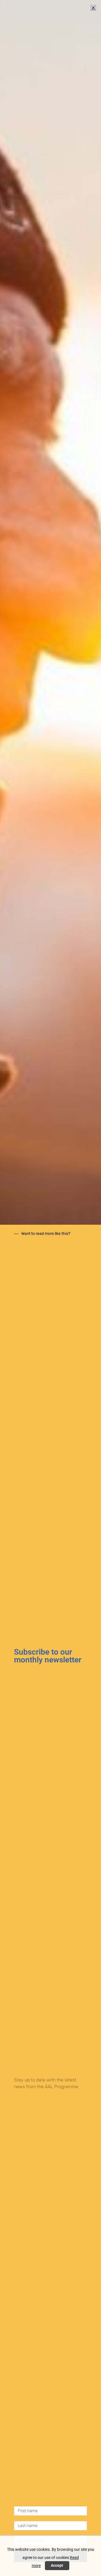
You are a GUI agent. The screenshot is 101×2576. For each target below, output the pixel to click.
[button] (93, 8)
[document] (50, 1288)
